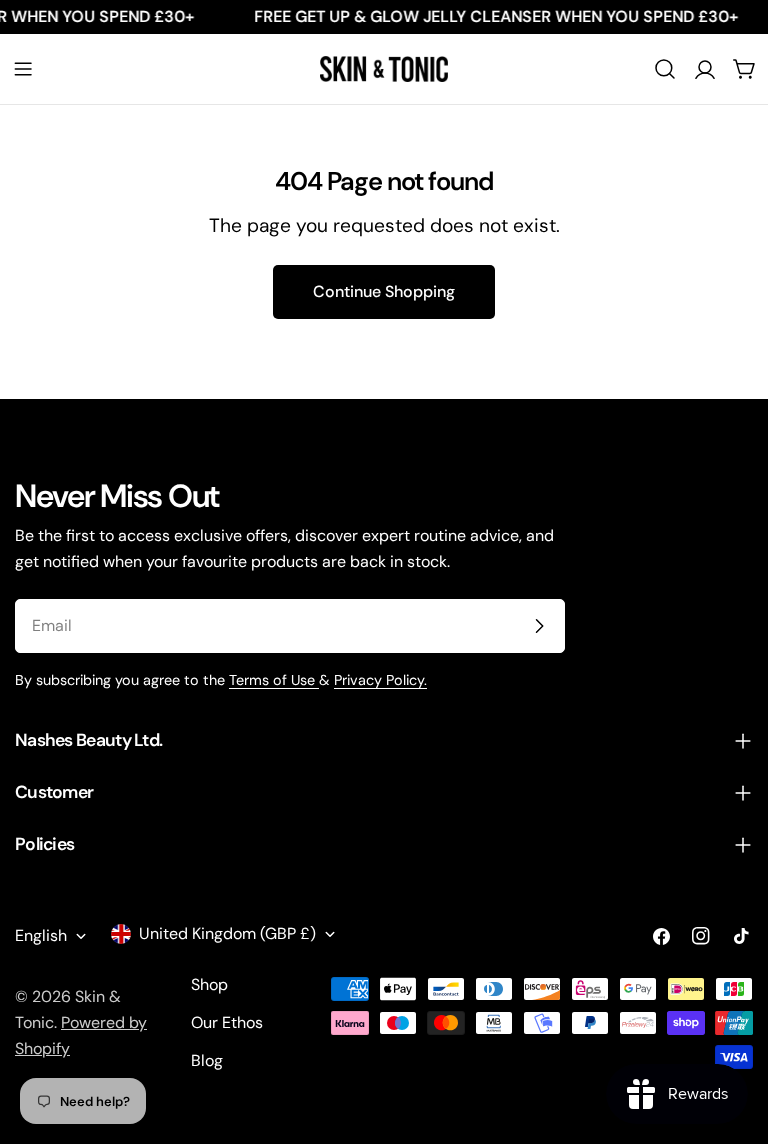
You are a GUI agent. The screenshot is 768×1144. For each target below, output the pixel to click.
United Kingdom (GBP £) (227, 933)
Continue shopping (384, 291)
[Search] (665, 69)
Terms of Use (274, 680)
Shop (209, 984)
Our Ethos (227, 1022)
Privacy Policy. (380, 680)
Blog (207, 1060)
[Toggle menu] (23, 69)
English (41, 935)
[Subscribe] (539, 626)
